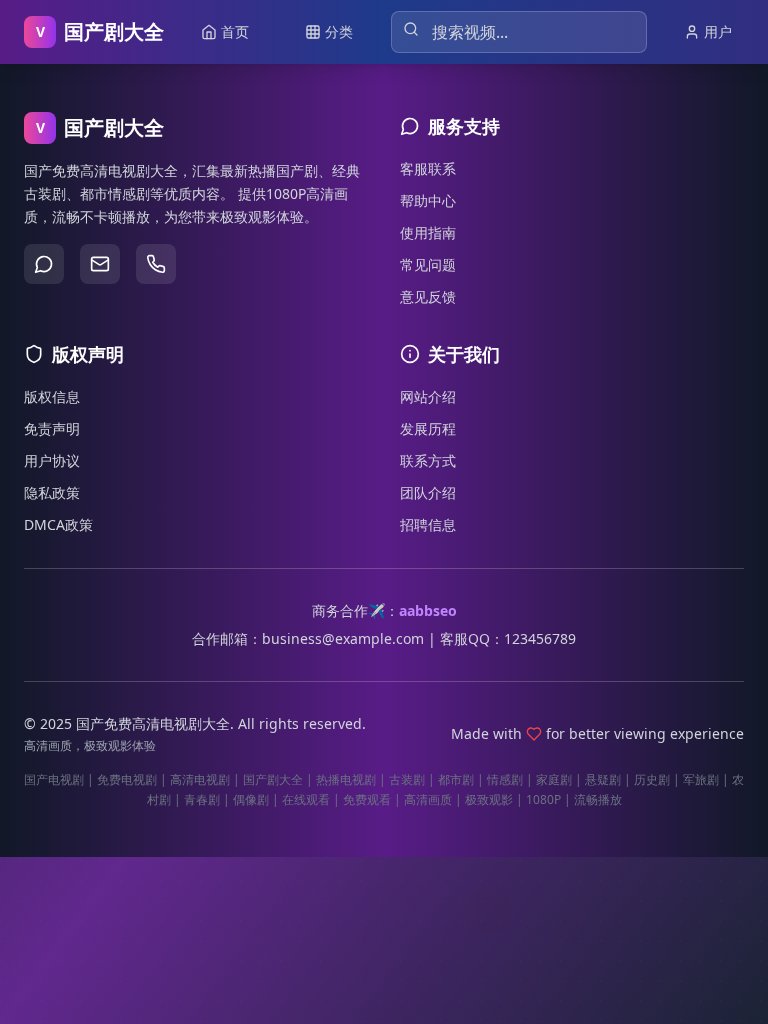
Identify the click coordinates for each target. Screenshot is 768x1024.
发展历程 (428, 428)
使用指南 (428, 232)
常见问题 (428, 264)
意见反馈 (428, 296)
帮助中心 (428, 200)
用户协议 (52, 460)
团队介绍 (428, 492)
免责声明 (52, 428)
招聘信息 (428, 524)
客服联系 (428, 168)
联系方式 (428, 460)
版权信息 (52, 396)
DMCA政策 (58, 524)
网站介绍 (428, 396)
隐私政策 (52, 492)
